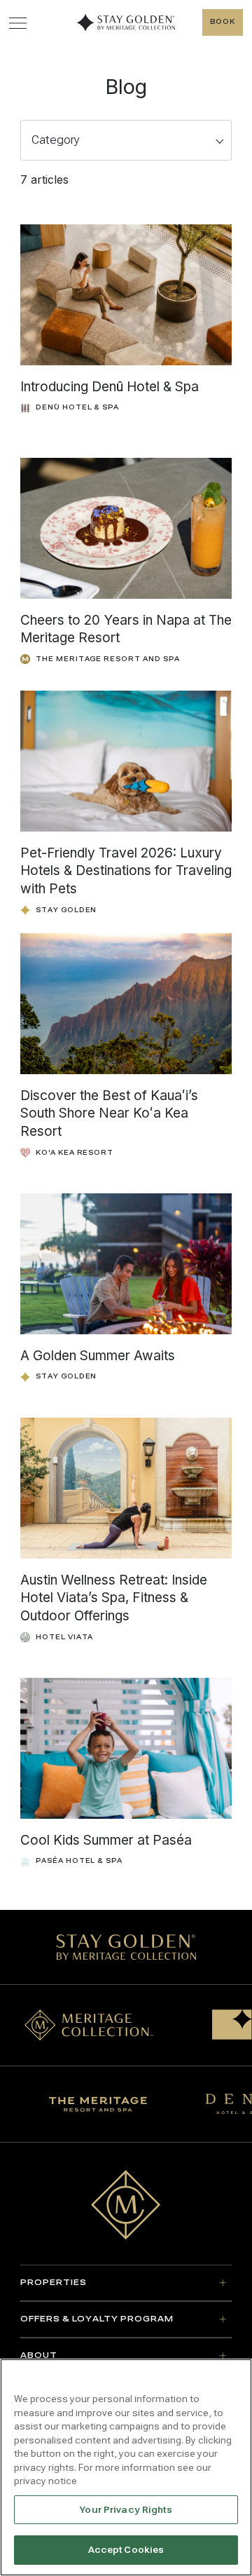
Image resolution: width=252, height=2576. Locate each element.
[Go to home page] (126, 2205)
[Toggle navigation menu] (18, 23)
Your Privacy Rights (126, 2510)
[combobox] (126, 140)
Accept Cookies (126, 2550)
